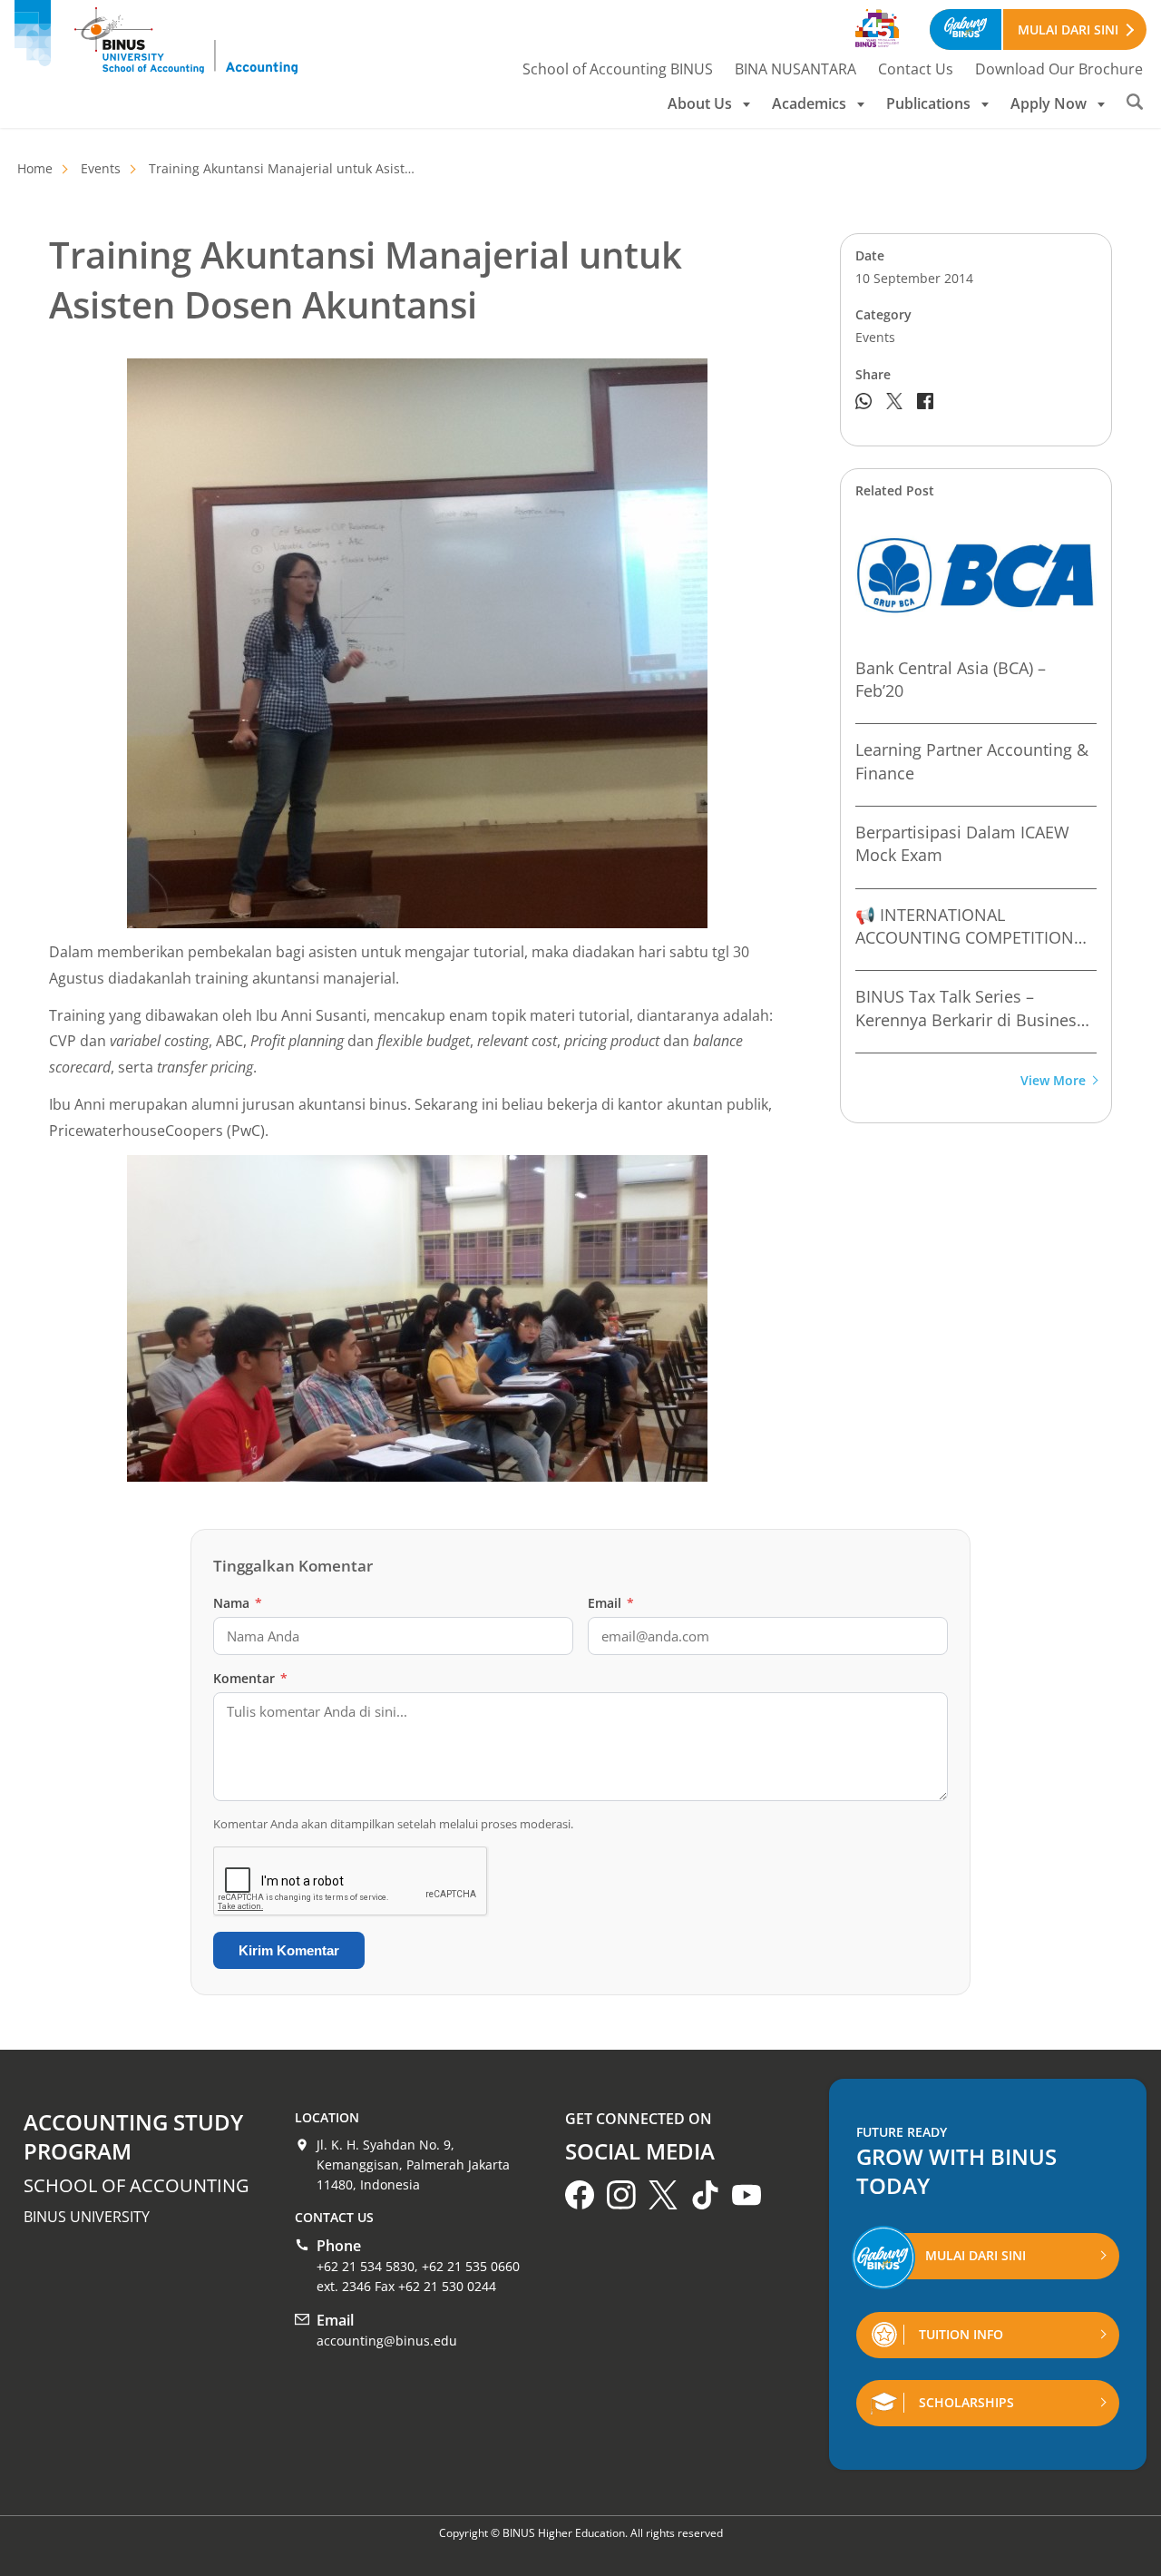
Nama (238, 1603)
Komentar (250, 1678)
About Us (700, 103)
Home (35, 168)
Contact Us (916, 69)
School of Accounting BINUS (618, 69)
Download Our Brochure (1059, 69)
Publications (928, 103)
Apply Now (1049, 103)
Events (101, 168)
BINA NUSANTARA (795, 69)
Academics (809, 103)
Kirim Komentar (289, 1950)
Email (611, 1603)
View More (1053, 1081)
